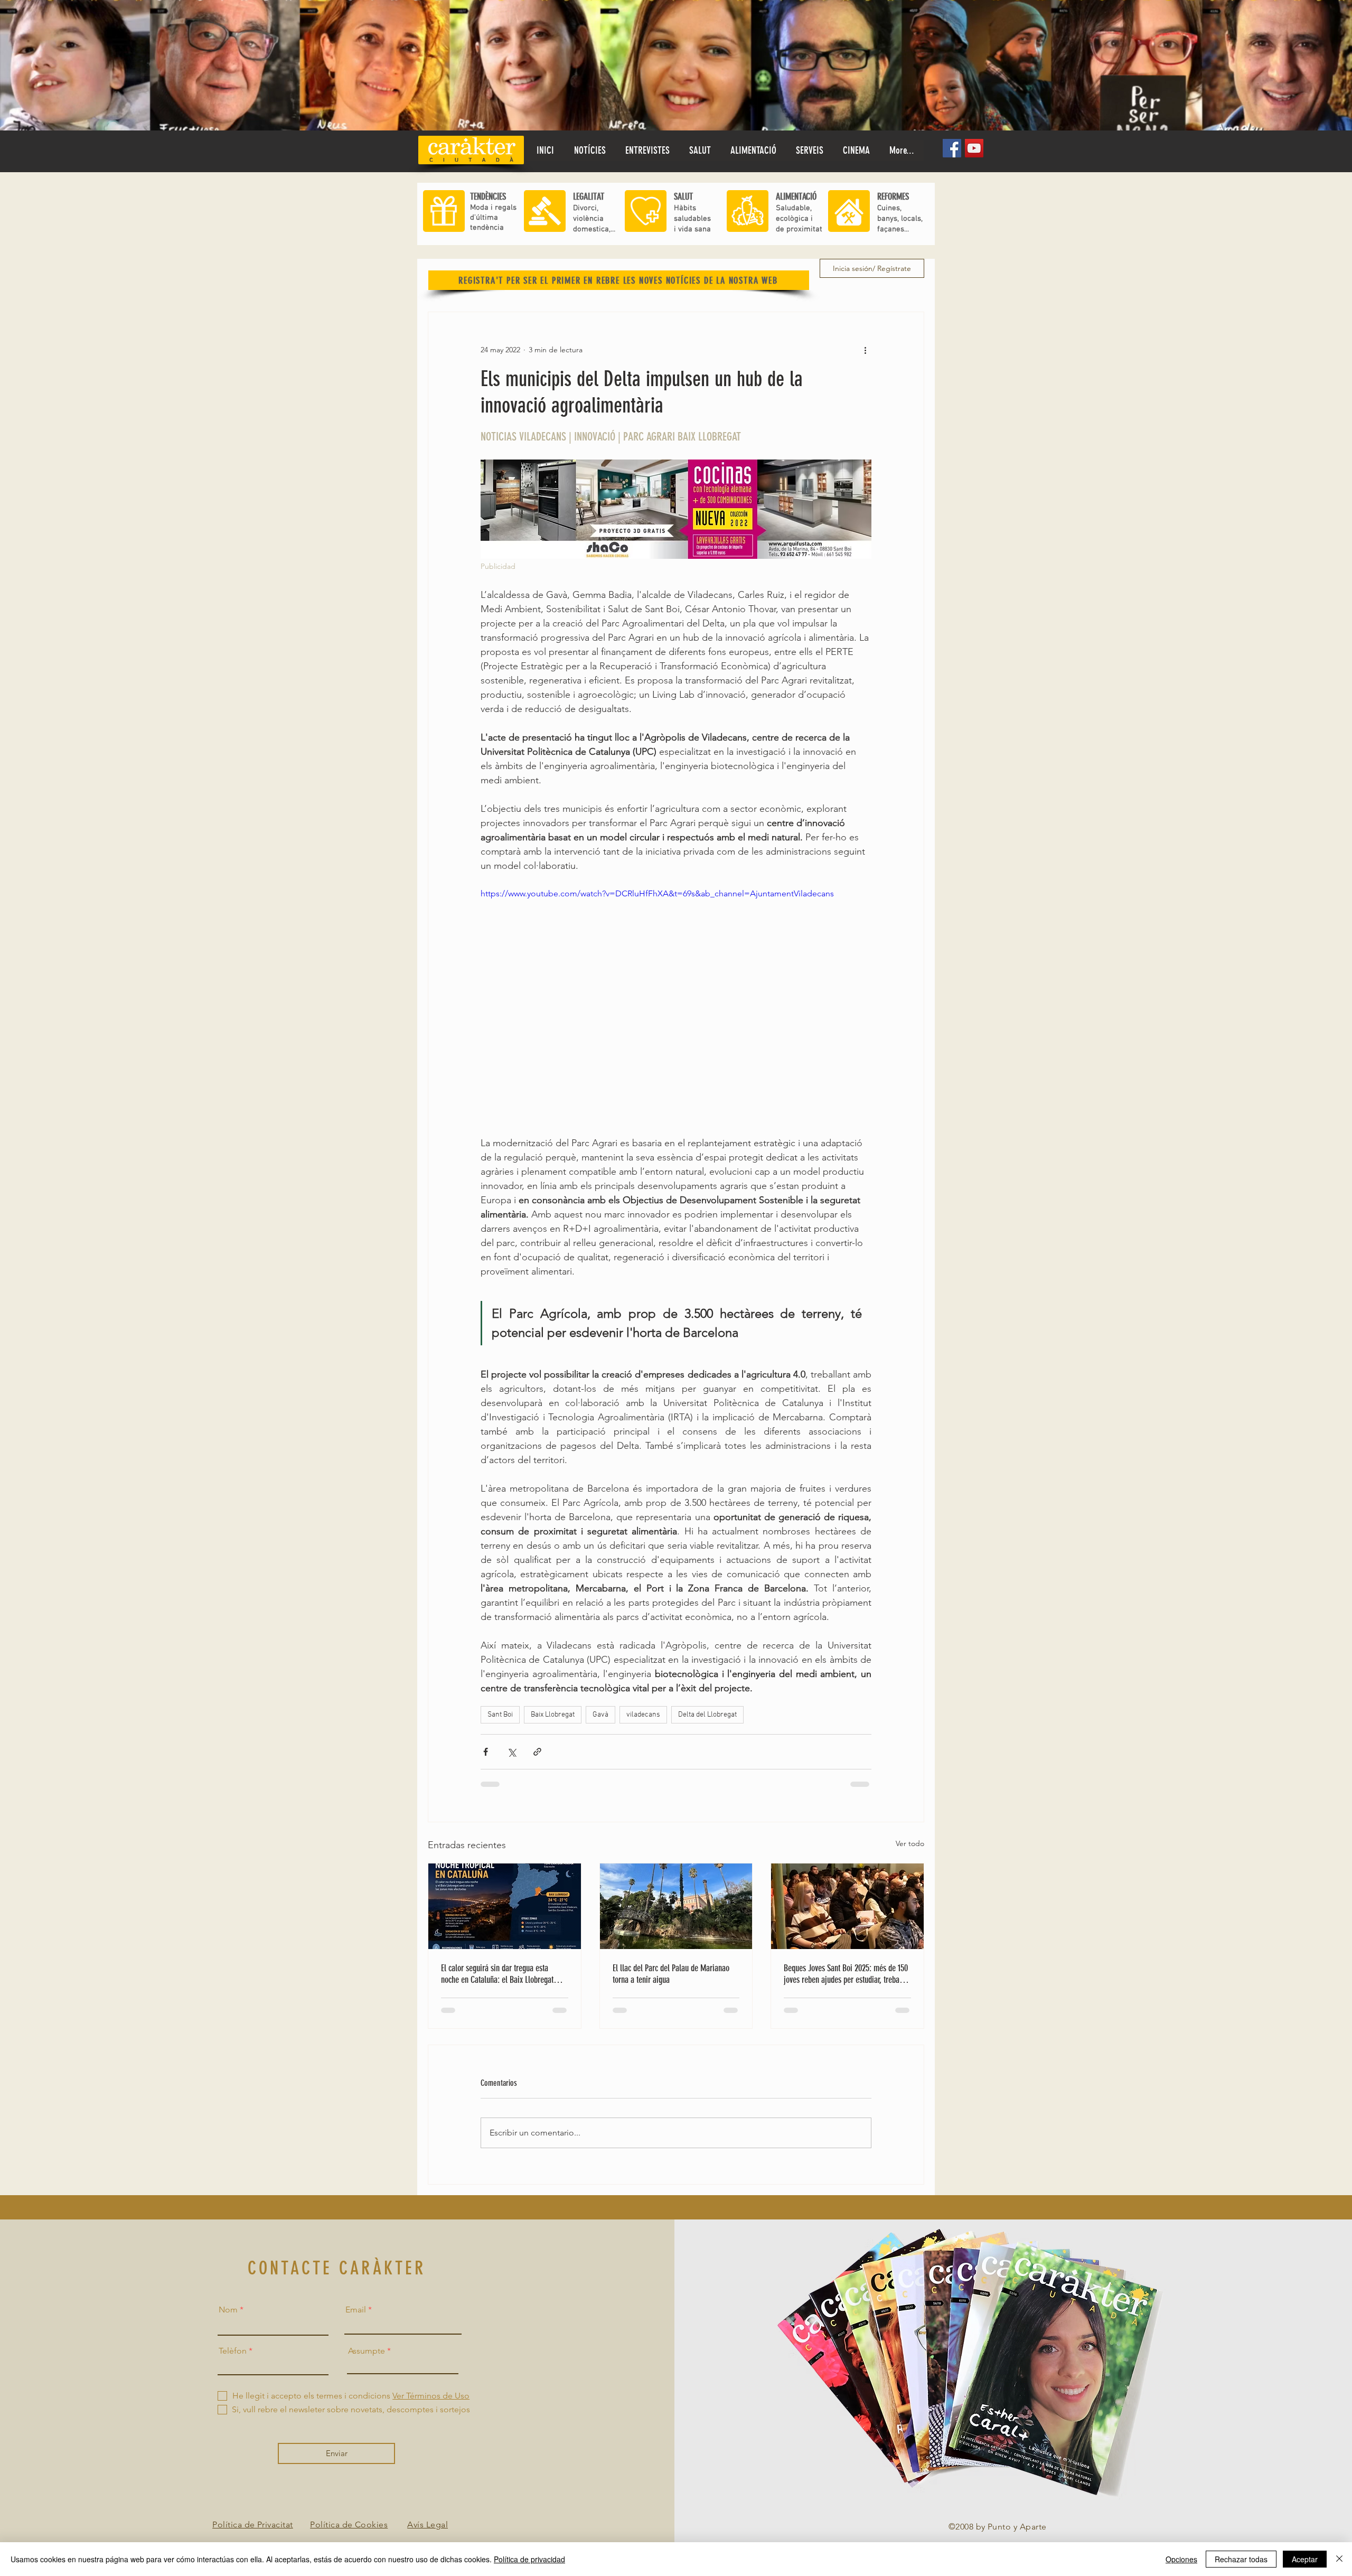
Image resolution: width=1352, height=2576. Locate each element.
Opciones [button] (1181, 2559)
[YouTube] (974, 148)
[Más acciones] (865, 350)
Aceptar (1305, 2559)
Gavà (600, 1715)
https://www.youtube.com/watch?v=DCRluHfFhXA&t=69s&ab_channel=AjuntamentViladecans (657, 893)
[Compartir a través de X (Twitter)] (511, 1752)
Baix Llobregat (553, 1715)
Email (356, 2310)
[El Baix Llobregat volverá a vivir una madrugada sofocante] (505, 1906)
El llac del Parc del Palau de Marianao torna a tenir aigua (671, 1974)
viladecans (643, 1715)
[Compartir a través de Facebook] (486, 1752)
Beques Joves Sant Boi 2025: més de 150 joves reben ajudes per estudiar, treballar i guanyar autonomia (847, 1974)
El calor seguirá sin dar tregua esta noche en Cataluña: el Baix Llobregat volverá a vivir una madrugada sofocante (503, 1974)
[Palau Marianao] (676, 1906)
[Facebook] (952, 148)
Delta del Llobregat (707, 1715)
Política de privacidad (529, 2559)
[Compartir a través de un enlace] (537, 1752)
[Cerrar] (1339, 2559)
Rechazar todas (1241, 2559)
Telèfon (233, 2351)
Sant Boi (500, 1715)
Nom (228, 2310)
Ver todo (910, 1843)
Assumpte (367, 2351)
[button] (700, 151)
